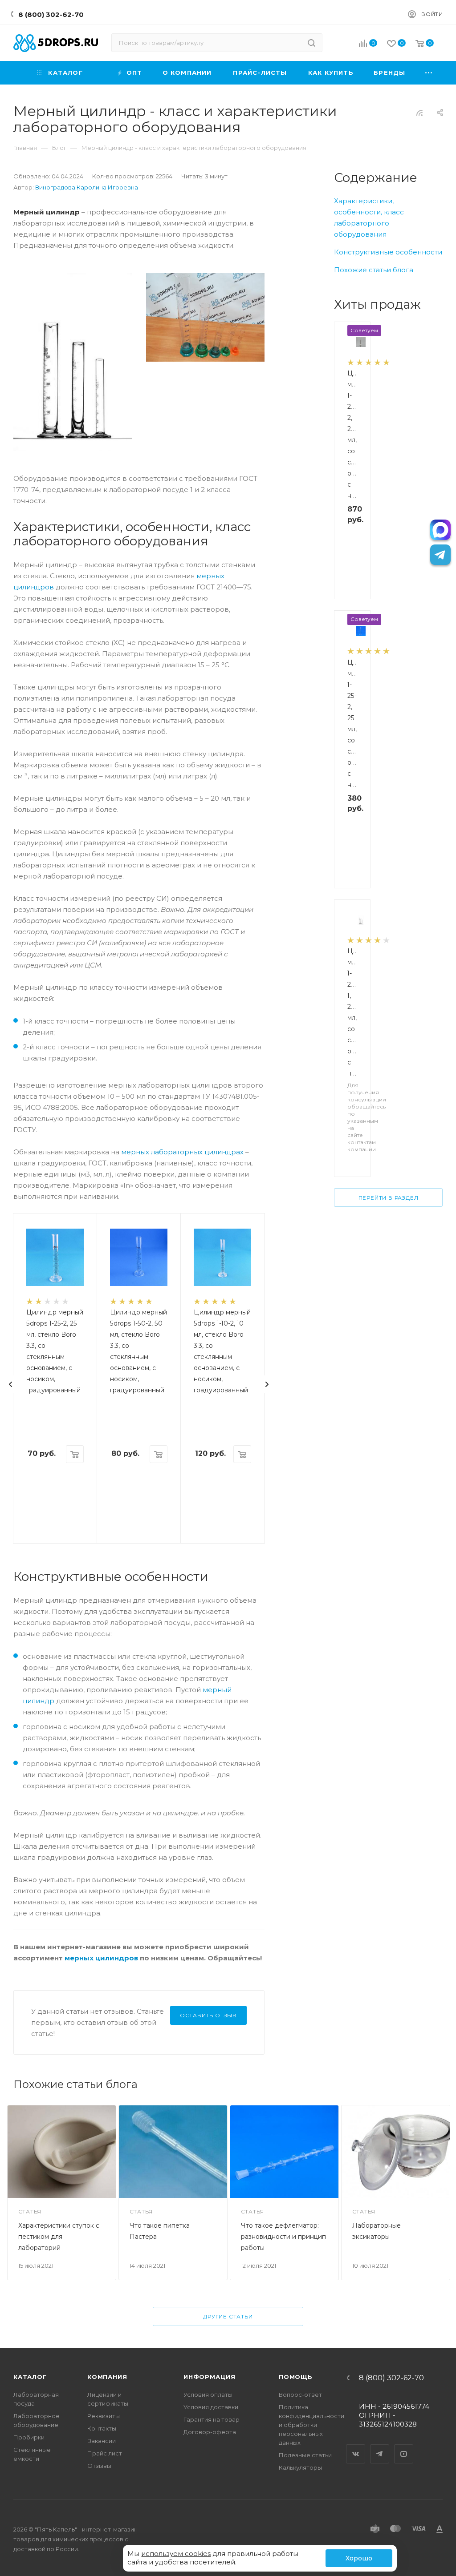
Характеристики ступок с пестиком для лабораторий (59, 2237)
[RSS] (419, 113)
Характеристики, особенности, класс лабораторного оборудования (369, 218)
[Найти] (311, 43)
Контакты (102, 2428)
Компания (107, 2377)
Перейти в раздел (389, 1198)
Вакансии (102, 2441)
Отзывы (99, 2466)
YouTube (404, 2446)
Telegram (380, 2446)
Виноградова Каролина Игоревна (87, 187)
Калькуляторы (300, 2467)
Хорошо (359, 2558)
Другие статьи (228, 2316)
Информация (210, 2377)
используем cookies (176, 2554)
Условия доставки (211, 2407)
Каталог (30, 2377)
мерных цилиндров (101, 1958)
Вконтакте (356, 2446)
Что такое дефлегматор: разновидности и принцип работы (283, 2237)
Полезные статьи (305, 2455)
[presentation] (11, 1384)
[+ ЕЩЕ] (429, 73)
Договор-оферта (210, 2432)
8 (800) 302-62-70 (51, 14)
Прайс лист (105, 2453)
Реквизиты (104, 2416)
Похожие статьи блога (374, 270)
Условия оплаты (208, 2395)
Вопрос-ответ (300, 2395)
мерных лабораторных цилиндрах (182, 1152)
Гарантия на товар (212, 2419)
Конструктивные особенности (388, 252)
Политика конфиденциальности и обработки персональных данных (311, 2425)
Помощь (296, 2377)
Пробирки (29, 2437)
